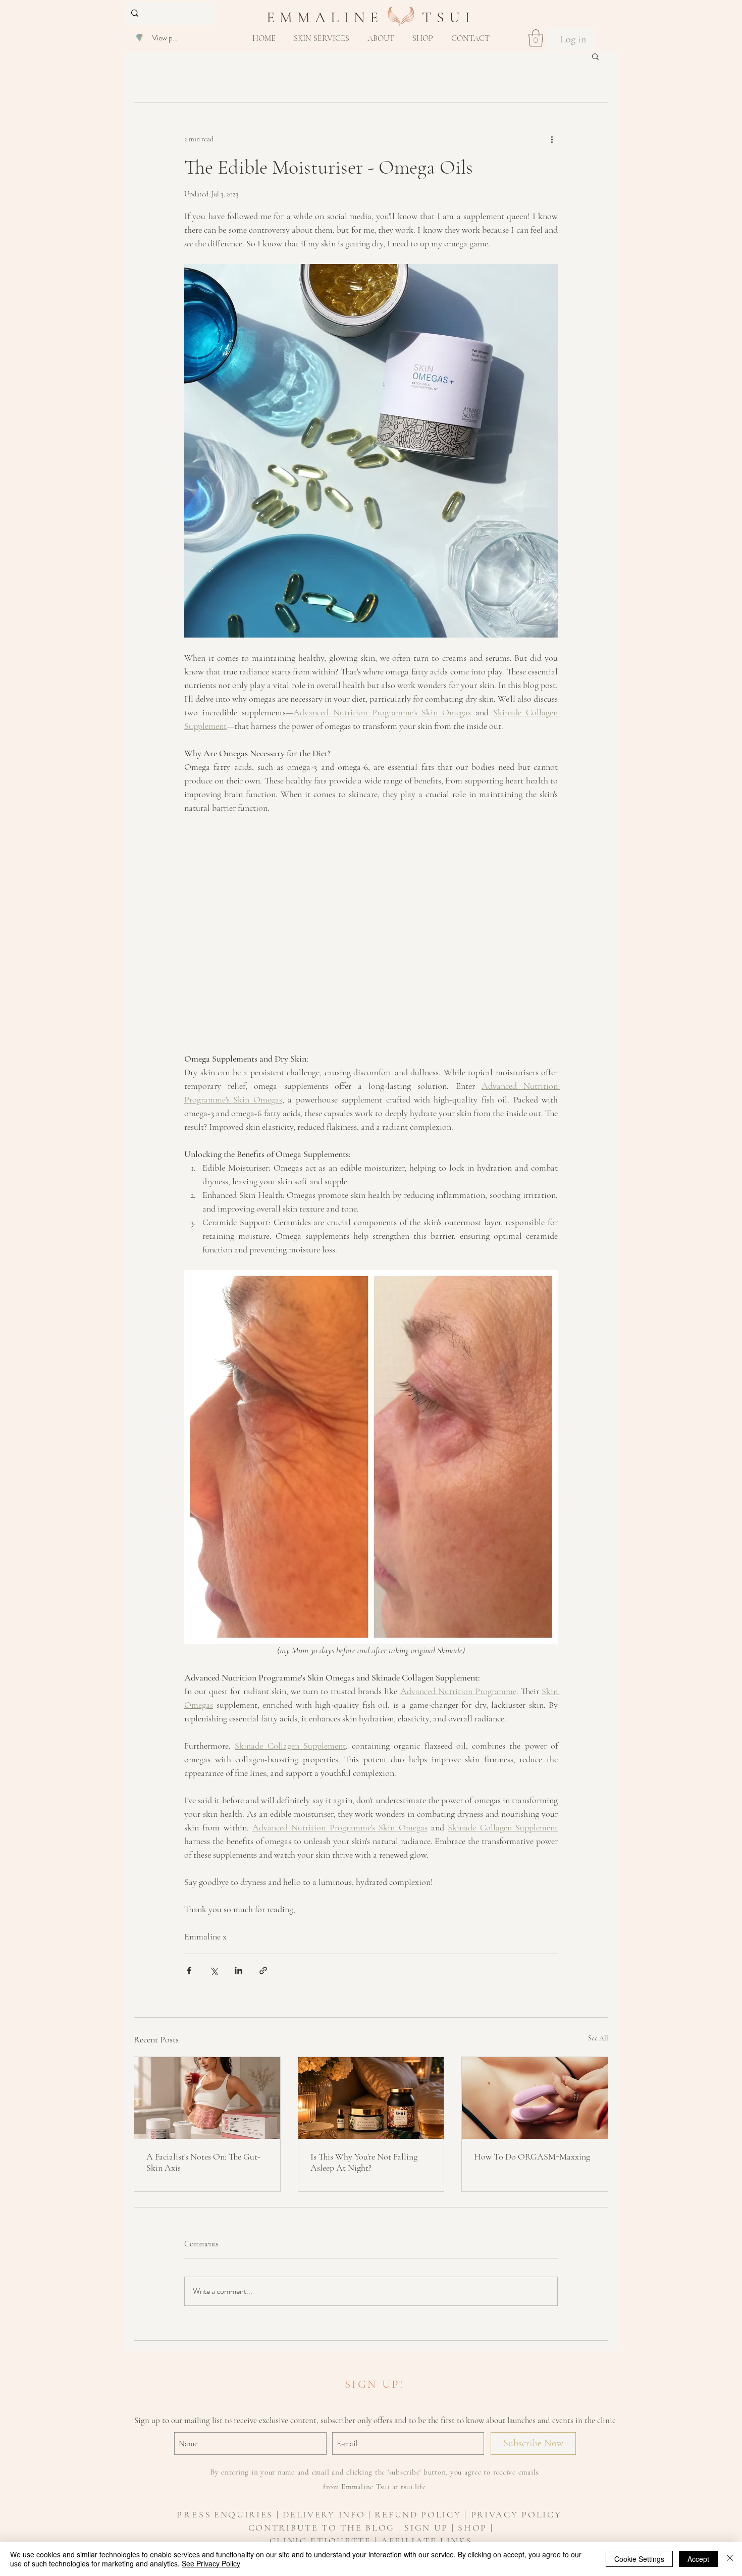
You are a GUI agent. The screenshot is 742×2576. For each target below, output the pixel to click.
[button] (322, 38)
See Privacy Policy (211, 2563)
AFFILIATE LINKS (427, 2541)
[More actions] (552, 139)
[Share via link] (263, 1970)
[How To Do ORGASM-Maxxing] (535, 2098)
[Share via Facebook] (189, 1970)
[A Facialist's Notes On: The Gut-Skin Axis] (207, 2098)
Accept (698, 2559)
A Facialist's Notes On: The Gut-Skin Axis (203, 2162)
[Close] (730, 2559)
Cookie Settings (639, 2559)
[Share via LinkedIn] (238, 1970)
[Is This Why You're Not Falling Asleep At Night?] (371, 2098)
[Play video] (371, 933)
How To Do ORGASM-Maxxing (532, 2157)
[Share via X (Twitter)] (214, 1970)
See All (598, 2038)
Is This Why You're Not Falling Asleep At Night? (364, 2162)
